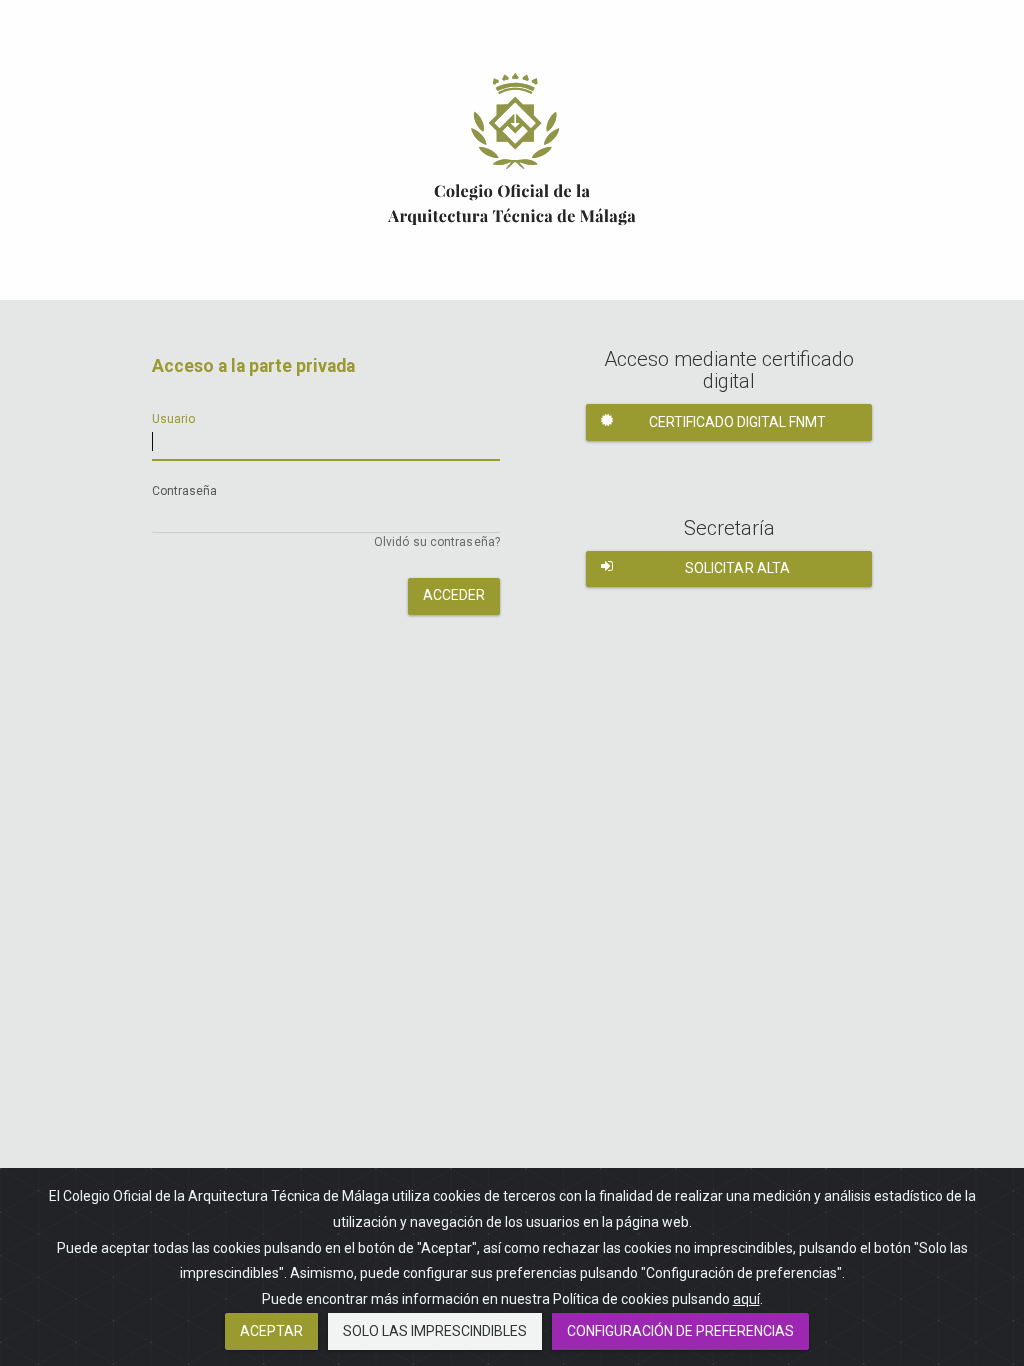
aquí (746, 1299)
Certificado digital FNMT (737, 422)
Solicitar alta (737, 568)
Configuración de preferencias (680, 1331)
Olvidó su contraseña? (437, 542)
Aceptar (271, 1331)
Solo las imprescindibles (435, 1331)
